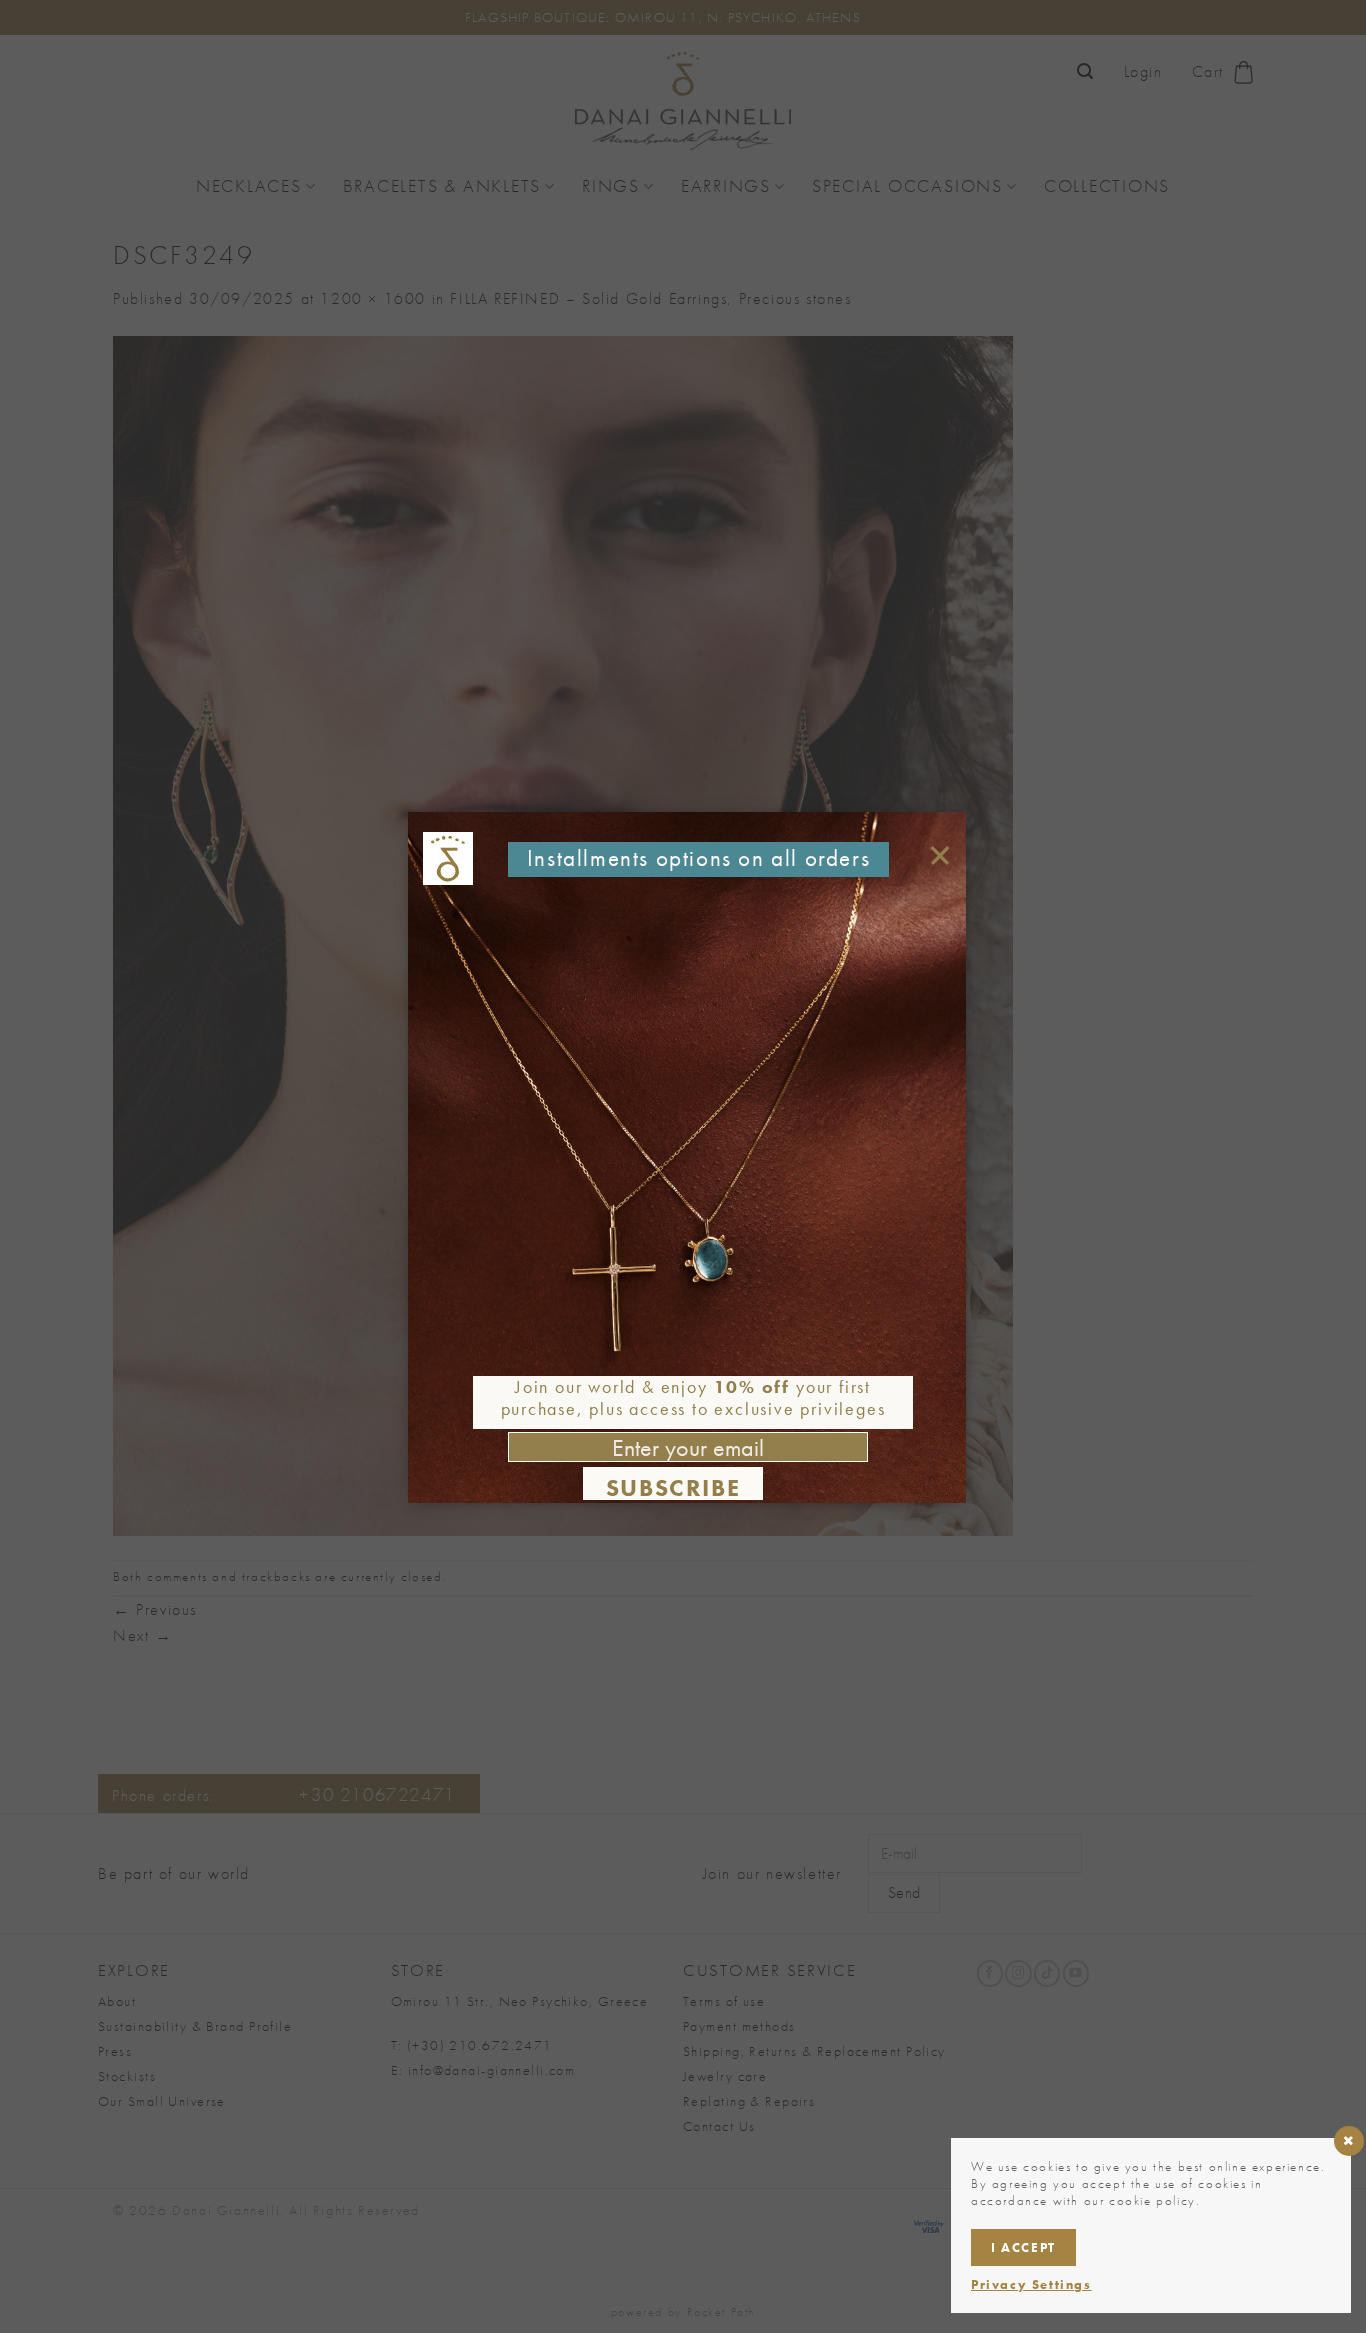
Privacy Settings (1031, 2284)
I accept (1023, 2247)
